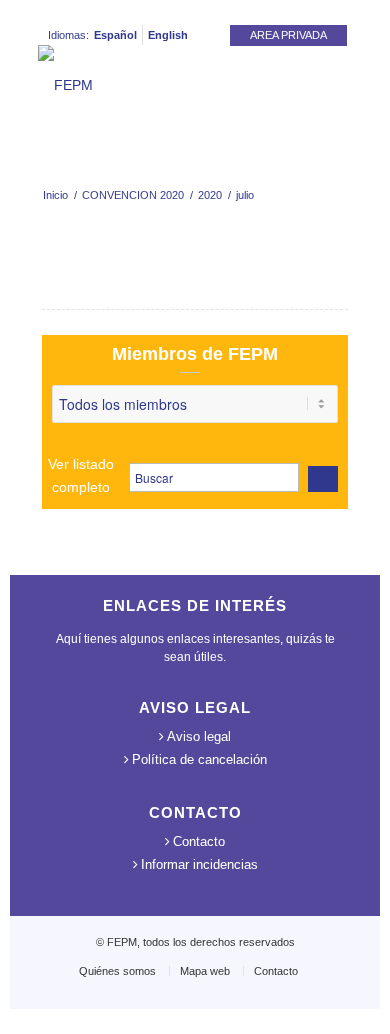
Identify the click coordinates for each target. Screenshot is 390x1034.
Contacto (199, 841)
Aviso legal (199, 736)
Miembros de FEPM (195, 354)
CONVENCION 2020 (133, 195)
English (168, 35)
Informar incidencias (199, 864)
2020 (210, 195)
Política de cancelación (199, 759)
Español (115, 35)
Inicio (55, 195)
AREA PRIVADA (288, 35)
